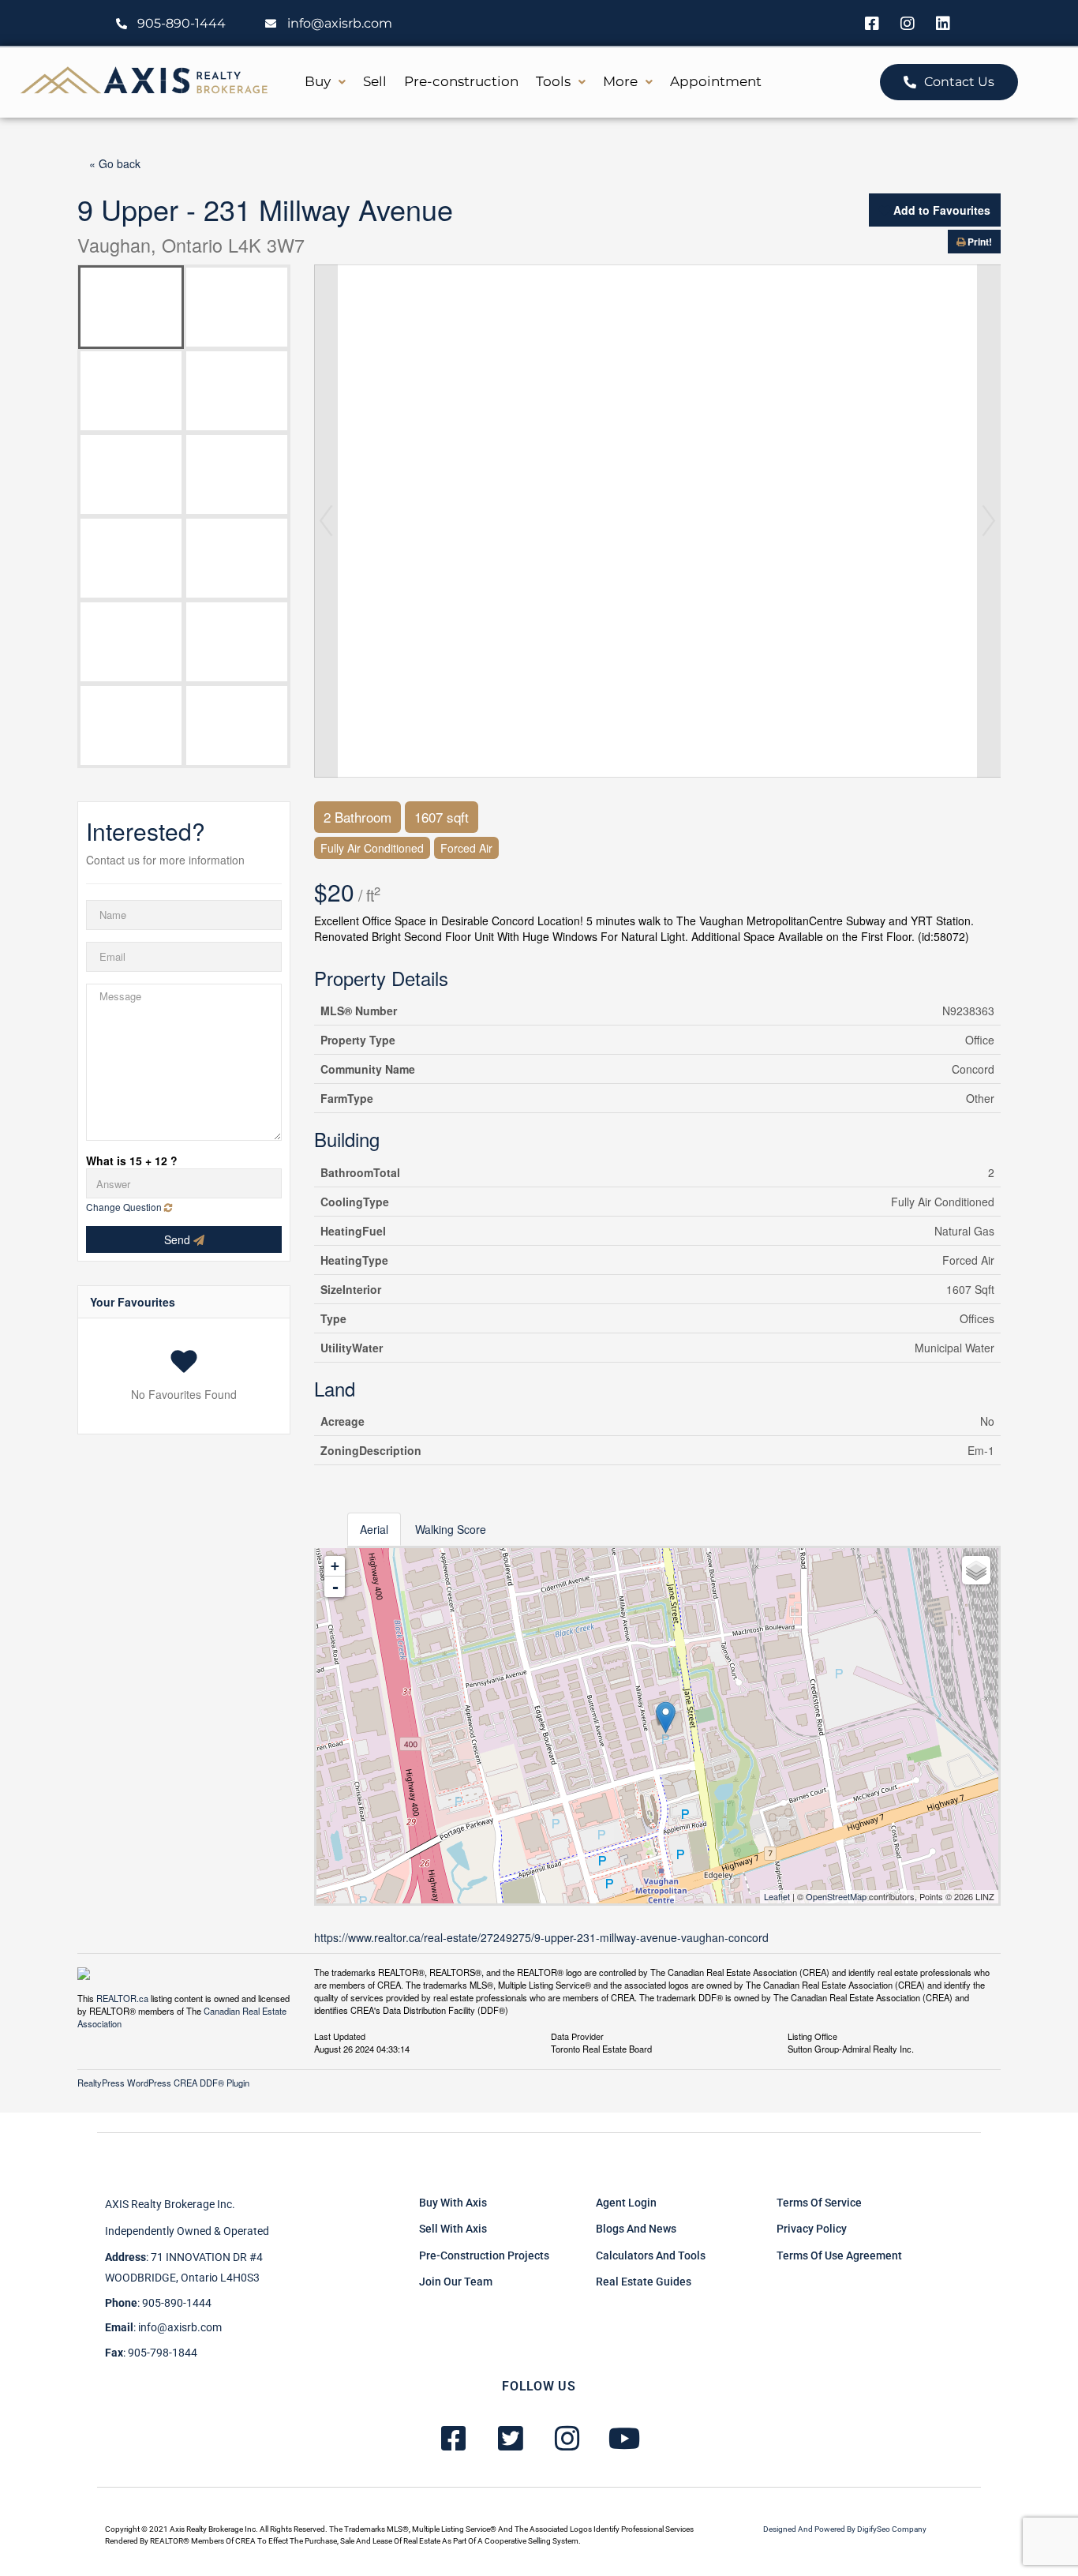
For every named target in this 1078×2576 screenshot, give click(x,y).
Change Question (125, 1207)
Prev (326, 521)
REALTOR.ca (122, 1998)
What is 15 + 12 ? (132, 1161)
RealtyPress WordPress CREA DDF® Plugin (163, 2083)
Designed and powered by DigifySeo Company (845, 2529)
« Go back (115, 163)
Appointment (716, 81)
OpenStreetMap (836, 1896)
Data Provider (577, 2035)
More (620, 81)
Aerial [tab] (374, 1529)
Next (989, 521)
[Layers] (976, 1570)
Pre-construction (461, 81)
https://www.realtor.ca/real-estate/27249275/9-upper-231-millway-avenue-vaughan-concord (541, 1937)
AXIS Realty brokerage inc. (170, 2204)
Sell (375, 81)
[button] (325, 82)
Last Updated (340, 2035)
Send (179, 1239)
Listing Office (812, 2035)
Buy (318, 81)
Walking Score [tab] (451, 1529)
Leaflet (777, 1896)
